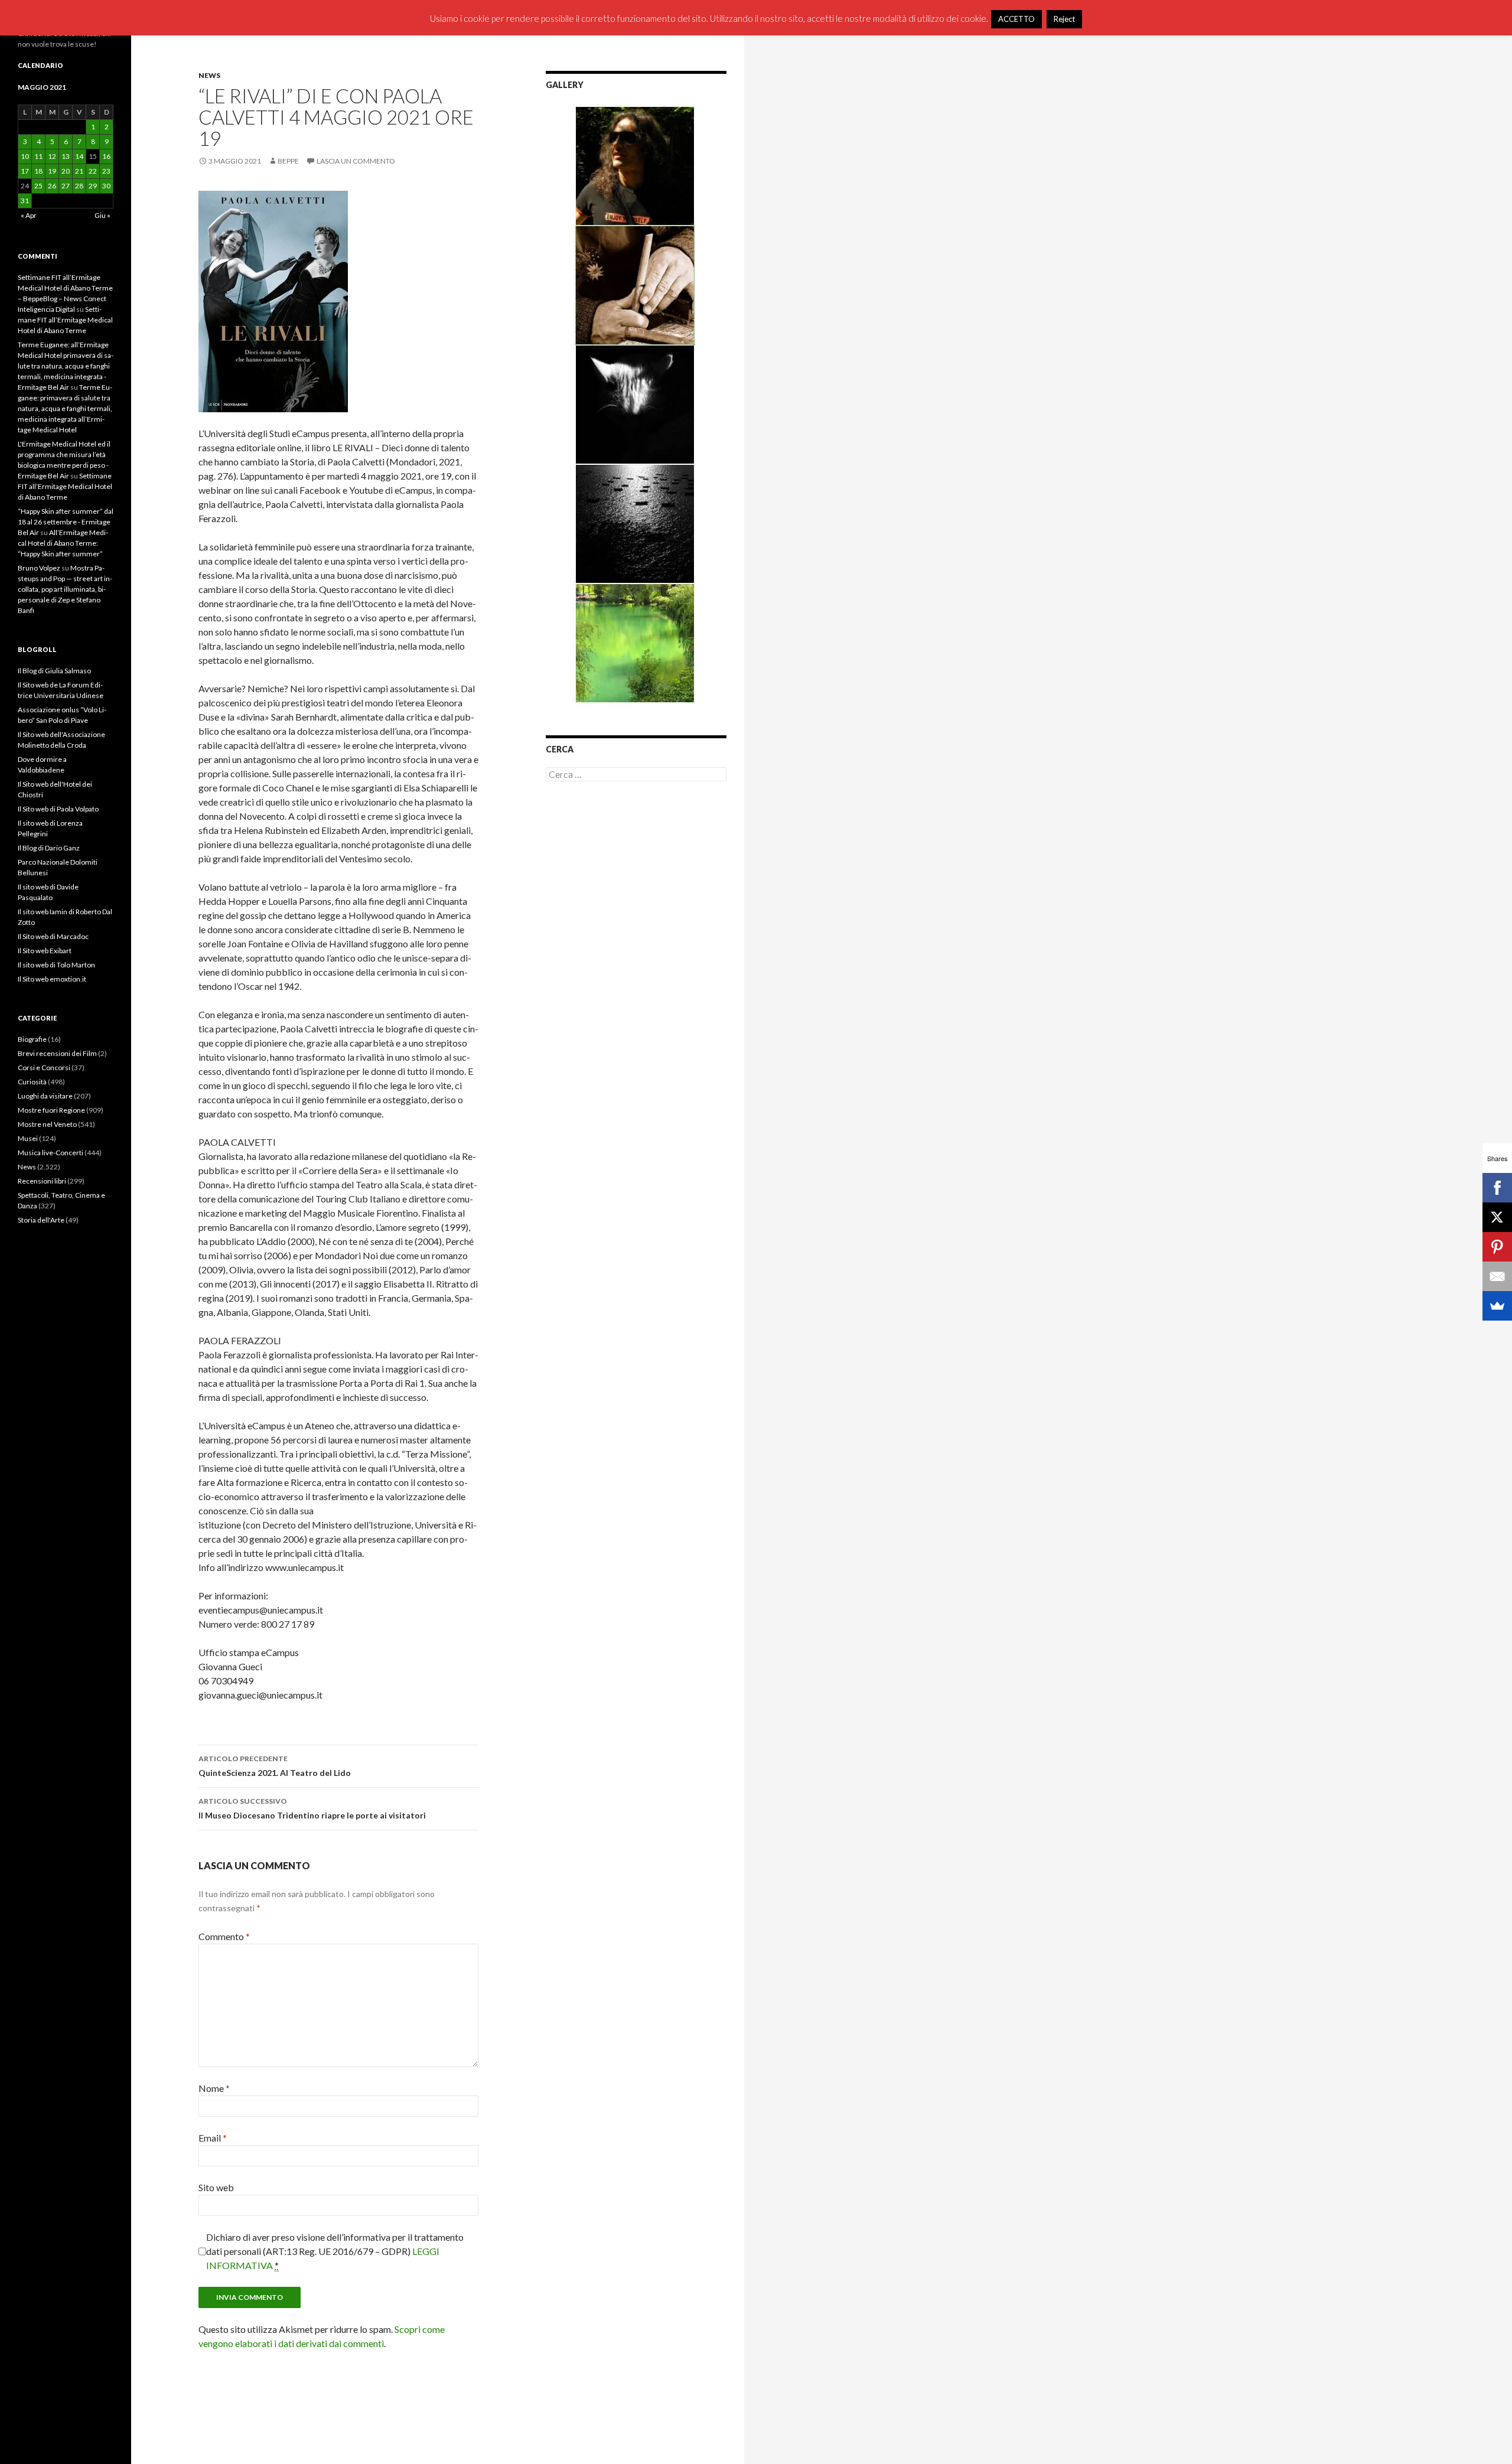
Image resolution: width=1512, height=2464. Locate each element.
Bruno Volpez (39, 568)
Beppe (288, 161)
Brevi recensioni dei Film (57, 1053)
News (209, 75)
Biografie (32, 1039)
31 (25, 201)
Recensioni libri (42, 1181)
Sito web (216, 2187)
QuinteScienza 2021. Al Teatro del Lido (275, 1766)
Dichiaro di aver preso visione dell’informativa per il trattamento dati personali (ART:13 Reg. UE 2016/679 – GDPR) (335, 2251)
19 (52, 171)
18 (38, 171)
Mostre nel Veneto (47, 1124)
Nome (214, 2088)
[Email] (1497, 1276)
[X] (1497, 1217)
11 (38, 156)
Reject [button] (1064, 19)
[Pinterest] (1497, 1247)
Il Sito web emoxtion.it (52, 979)
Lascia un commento (356, 161)
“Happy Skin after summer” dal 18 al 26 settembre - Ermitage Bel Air (66, 522)
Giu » (102, 215)
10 (25, 156)
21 (79, 171)
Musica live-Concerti (50, 1153)
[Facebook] (1497, 1188)
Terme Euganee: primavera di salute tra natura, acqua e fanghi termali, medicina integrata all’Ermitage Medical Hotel (65, 408)
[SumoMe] (1497, 1306)
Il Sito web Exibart (45, 951)
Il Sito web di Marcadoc (53, 936)
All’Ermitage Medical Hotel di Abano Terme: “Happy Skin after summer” (63, 543)
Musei (28, 1138)
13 (66, 156)
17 (25, 171)
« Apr (29, 215)
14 (79, 156)
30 (106, 186)
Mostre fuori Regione (51, 1110)
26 (52, 186)
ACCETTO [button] (1016, 19)
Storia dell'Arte (41, 1220)
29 (93, 186)
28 (79, 186)
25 (38, 186)
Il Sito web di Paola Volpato (58, 809)
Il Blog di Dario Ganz (49, 848)
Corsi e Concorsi (44, 1068)
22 (93, 171)
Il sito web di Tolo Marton (56, 965)
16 (106, 156)
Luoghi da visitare (45, 1096)
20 (66, 171)
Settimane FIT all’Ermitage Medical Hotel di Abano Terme (65, 320)
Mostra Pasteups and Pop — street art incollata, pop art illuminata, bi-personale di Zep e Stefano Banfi (65, 589)
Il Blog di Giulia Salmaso (54, 671)
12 (52, 156)
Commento (224, 1936)
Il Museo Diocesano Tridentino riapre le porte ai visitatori (312, 1808)
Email (213, 2138)
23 (106, 171)
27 (66, 186)
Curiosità (32, 1082)
